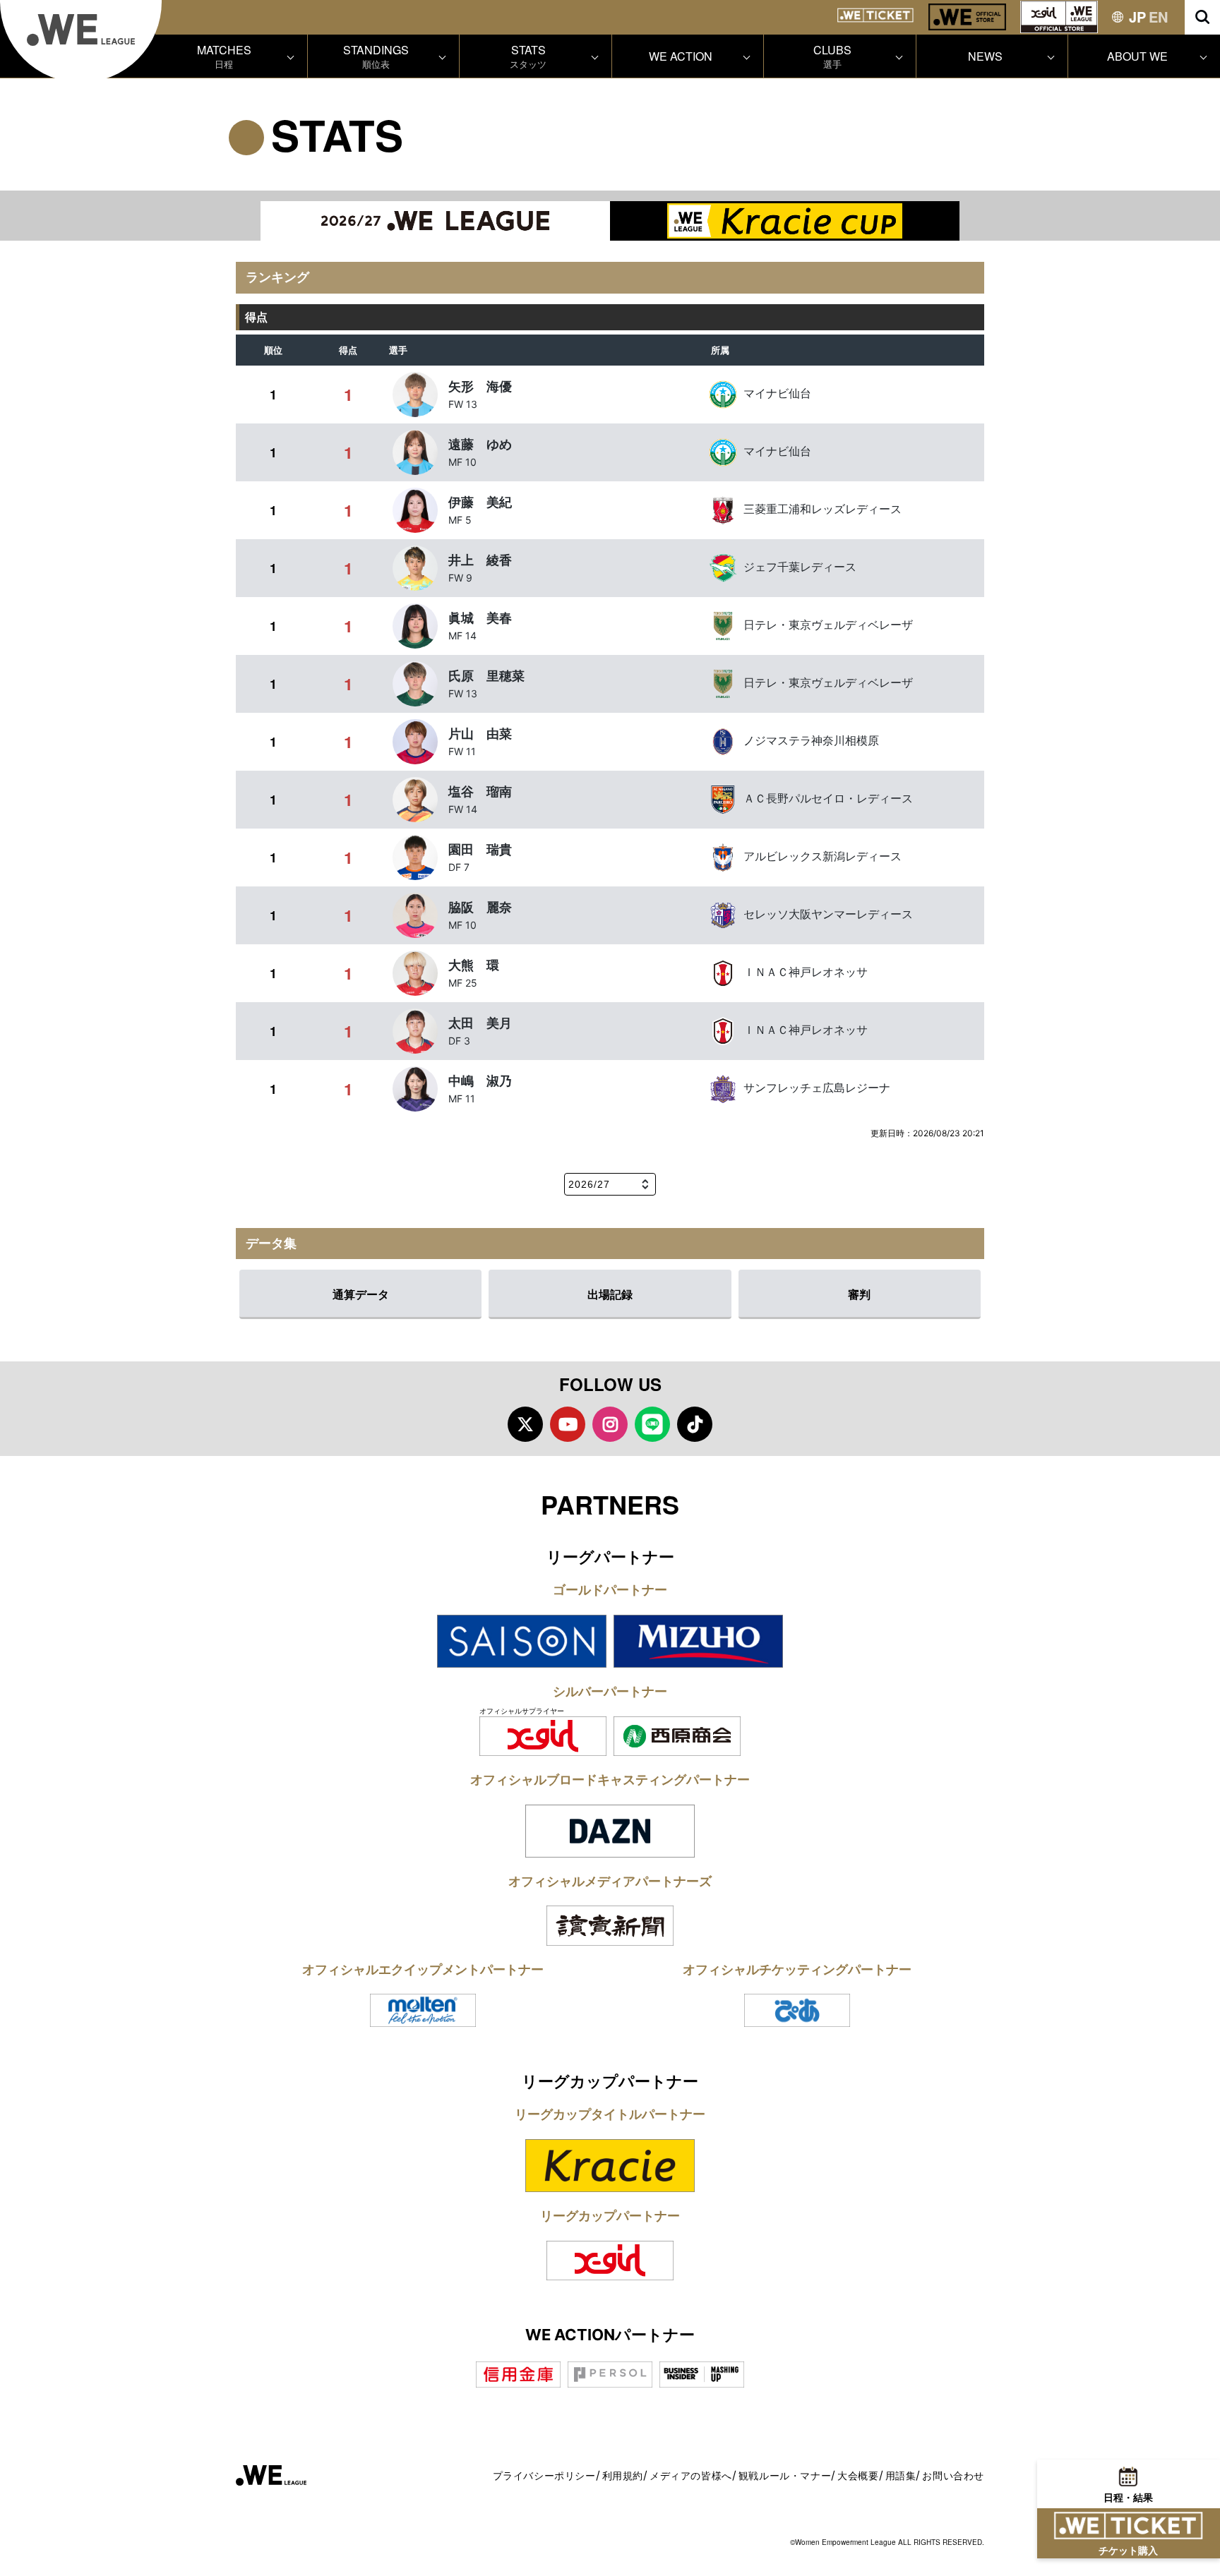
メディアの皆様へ (691, 2475)
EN (1158, 17)
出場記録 (610, 1294)
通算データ (361, 1294)
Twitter (525, 1424)
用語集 (901, 2475)
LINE (652, 1424)
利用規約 (623, 2475)
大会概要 (858, 2475)
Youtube (568, 1424)
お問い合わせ (953, 2475)
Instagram (610, 1424)
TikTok (695, 1424)
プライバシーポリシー (544, 2475)
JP (1137, 17)
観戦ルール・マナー (785, 2475)
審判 (859, 1294)
